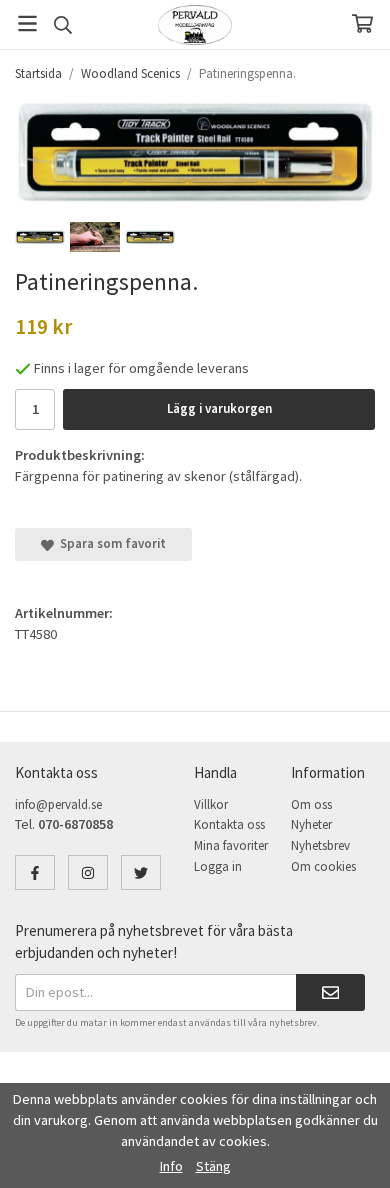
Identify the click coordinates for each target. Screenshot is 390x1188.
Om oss (311, 804)
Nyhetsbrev (320, 845)
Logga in (218, 866)
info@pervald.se (58, 804)
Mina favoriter (231, 845)
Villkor (211, 804)
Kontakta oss (229, 824)
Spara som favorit (110, 543)
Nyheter (311, 824)
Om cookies (323, 866)
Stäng (213, 1166)
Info (171, 1166)
